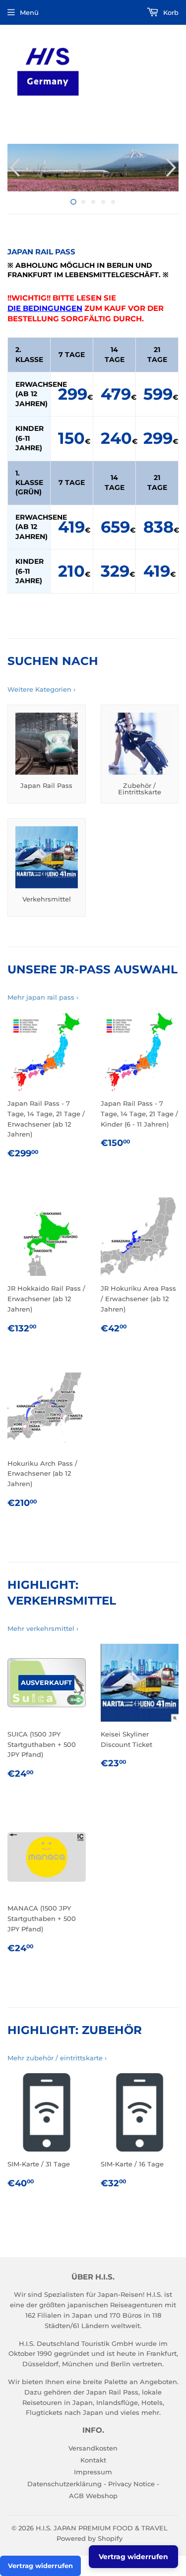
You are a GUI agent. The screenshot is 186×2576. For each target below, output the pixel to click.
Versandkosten (93, 2448)
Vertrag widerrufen (40, 2566)
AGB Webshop (93, 2496)
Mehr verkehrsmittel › (43, 1628)
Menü (29, 12)
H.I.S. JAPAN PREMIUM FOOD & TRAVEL (102, 2528)
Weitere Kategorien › (41, 689)
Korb (170, 12)
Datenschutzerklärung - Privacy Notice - (93, 2484)
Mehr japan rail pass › (43, 997)
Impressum (93, 2472)
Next (172, 168)
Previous (14, 168)
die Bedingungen (45, 308)
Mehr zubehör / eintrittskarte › (57, 2058)
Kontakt (93, 2460)
